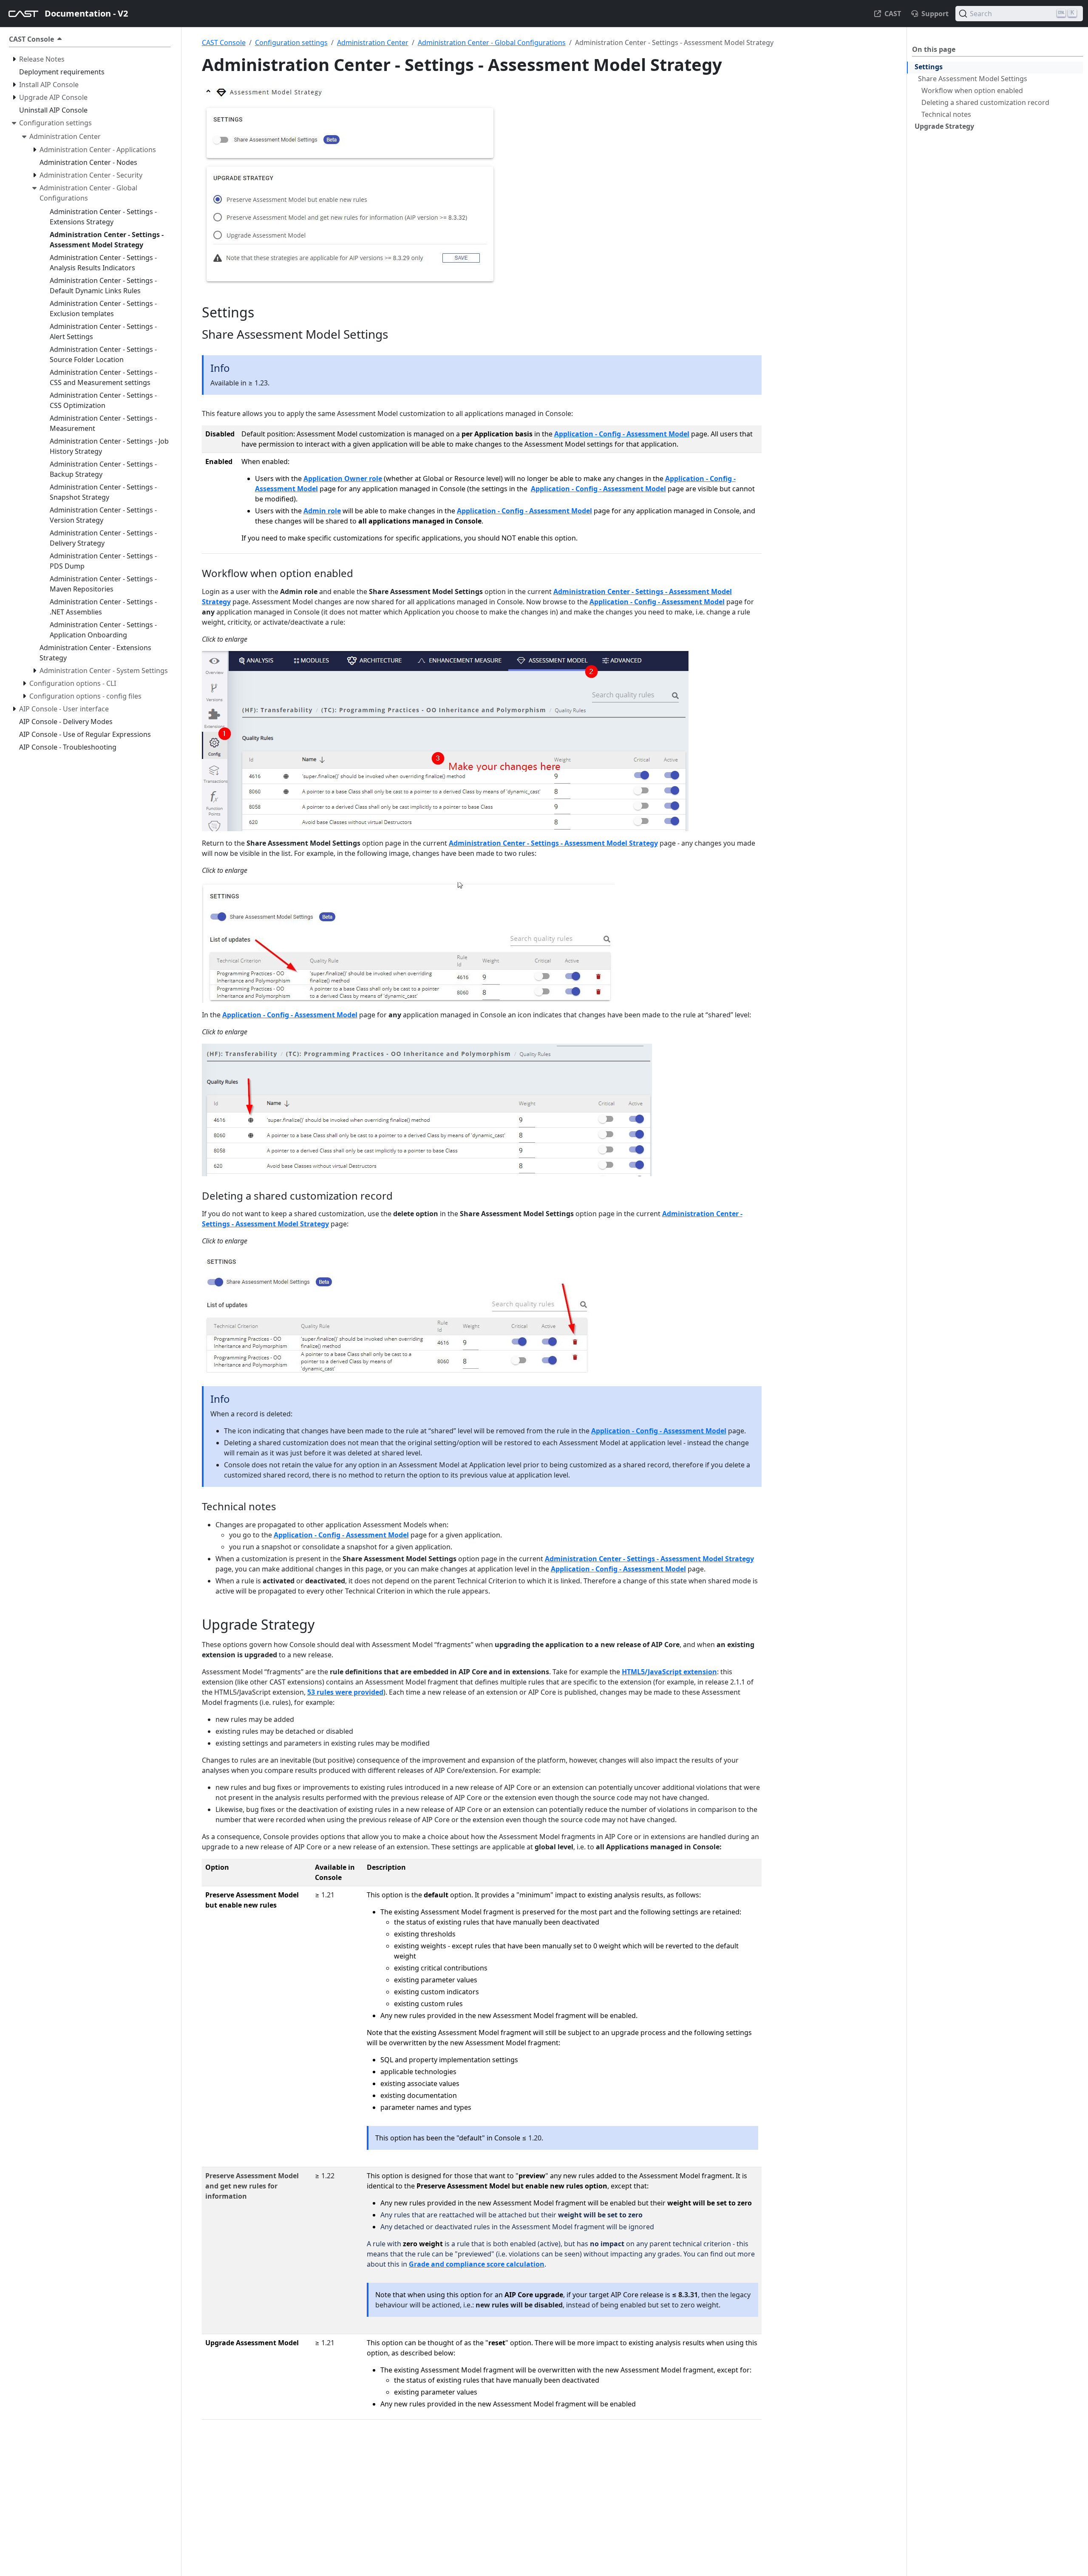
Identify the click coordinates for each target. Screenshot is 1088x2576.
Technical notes (946, 114)
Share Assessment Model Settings (973, 79)
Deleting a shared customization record (985, 102)
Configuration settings (291, 42)
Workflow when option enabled (972, 91)
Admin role (322, 511)
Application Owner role (343, 478)
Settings (929, 67)
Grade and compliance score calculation (477, 2264)
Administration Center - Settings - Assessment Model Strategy (553, 843)
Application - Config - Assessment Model (622, 434)
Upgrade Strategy (944, 126)
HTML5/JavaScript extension (669, 1672)
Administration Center (373, 42)
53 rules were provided (345, 1692)
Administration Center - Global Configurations (492, 42)
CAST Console (224, 42)
